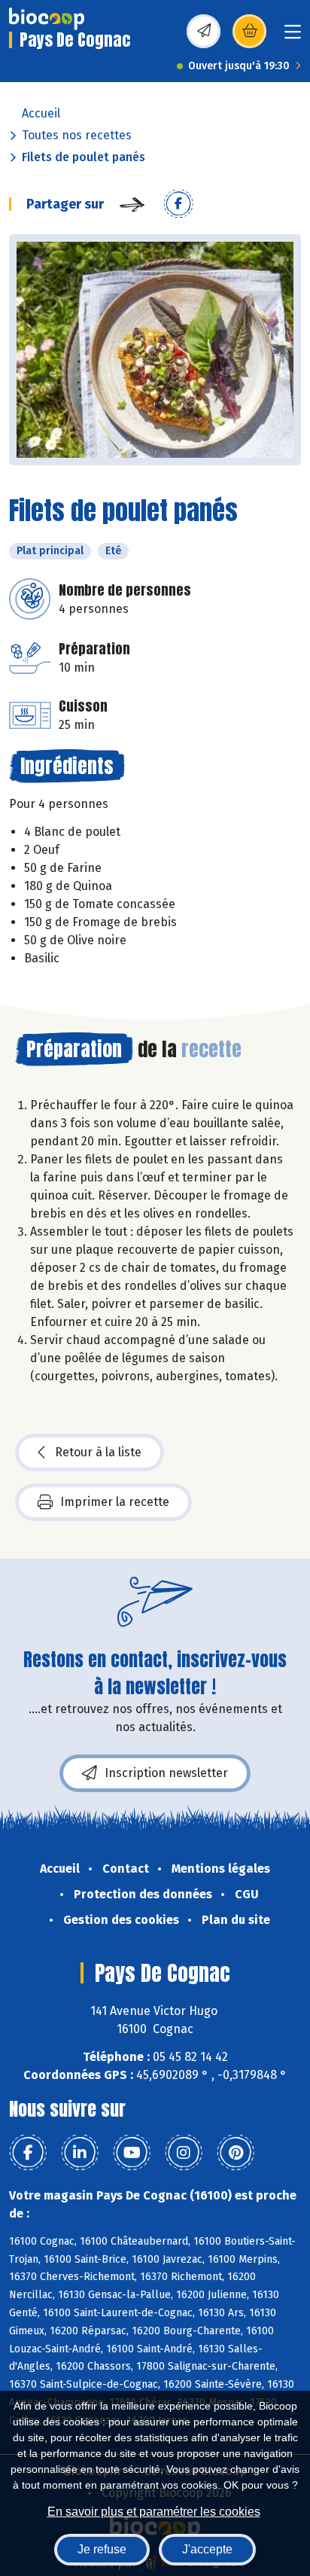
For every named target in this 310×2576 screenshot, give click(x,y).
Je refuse (102, 2549)
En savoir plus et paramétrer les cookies (154, 2512)
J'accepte (207, 2549)
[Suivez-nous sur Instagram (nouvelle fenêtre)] (184, 2153)
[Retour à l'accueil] (47, 19)
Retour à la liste (98, 1452)
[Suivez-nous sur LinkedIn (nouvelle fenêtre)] (80, 2153)
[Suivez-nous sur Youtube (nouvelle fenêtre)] (132, 2153)
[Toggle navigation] (293, 37)
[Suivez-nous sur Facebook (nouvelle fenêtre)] (28, 2153)
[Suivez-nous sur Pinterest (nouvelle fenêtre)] (236, 2153)
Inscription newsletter (166, 1773)
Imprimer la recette (115, 1502)
